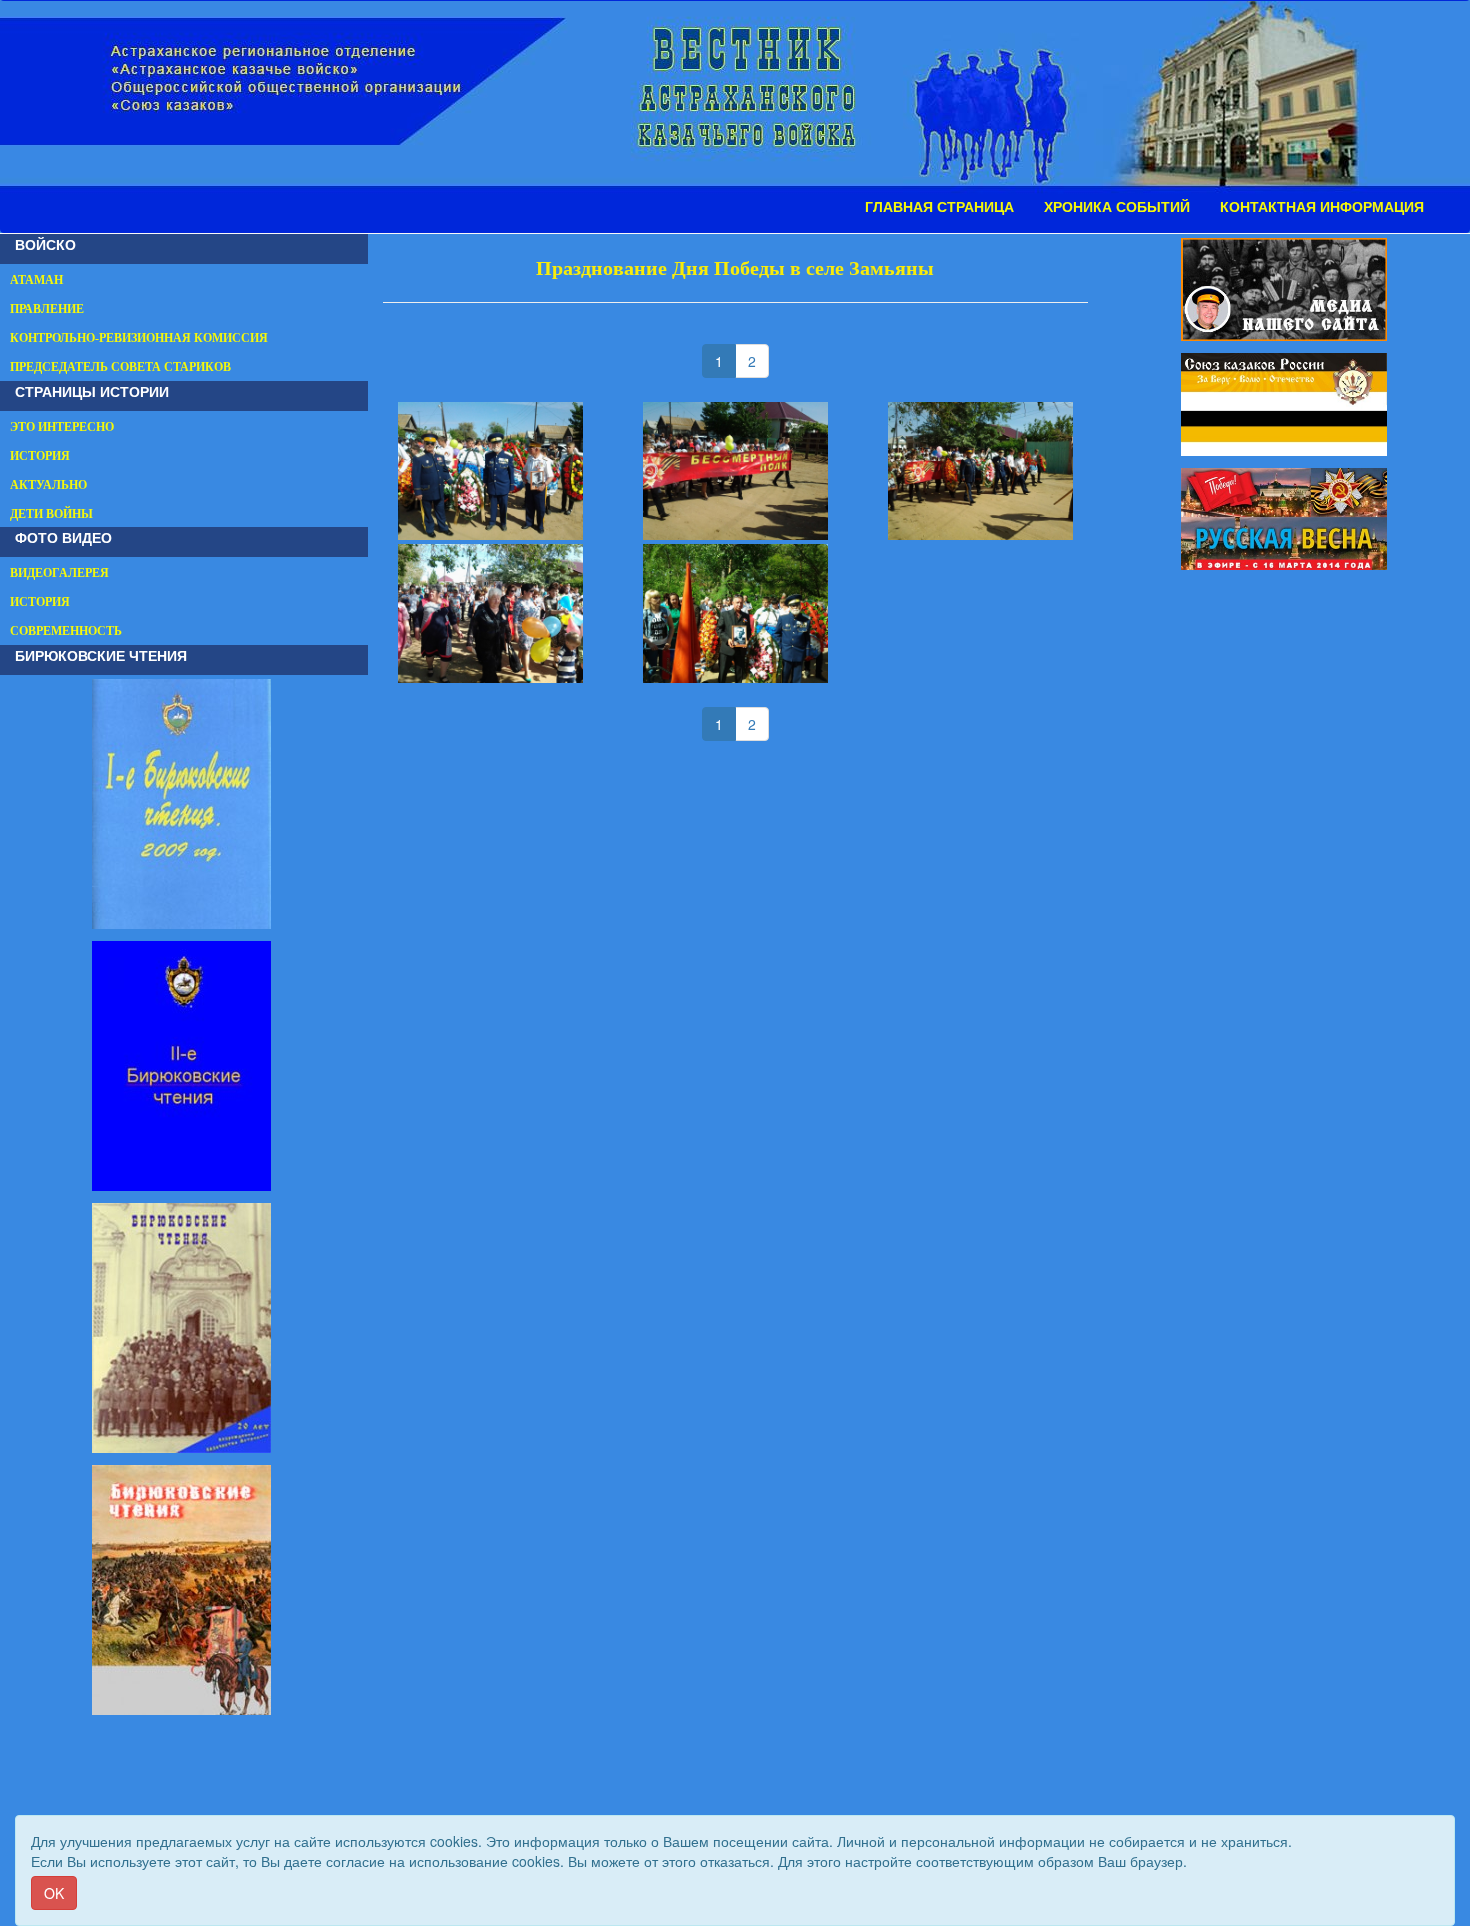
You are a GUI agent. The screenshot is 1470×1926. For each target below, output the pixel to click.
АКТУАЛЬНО (48, 485)
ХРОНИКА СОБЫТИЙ (1117, 207)
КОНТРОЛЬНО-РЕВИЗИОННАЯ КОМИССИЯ (139, 338)
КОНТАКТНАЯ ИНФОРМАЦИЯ (1322, 207)
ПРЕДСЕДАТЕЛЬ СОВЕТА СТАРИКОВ (120, 367)
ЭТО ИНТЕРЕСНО (62, 427)
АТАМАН (36, 280)
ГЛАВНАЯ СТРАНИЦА (939, 207)
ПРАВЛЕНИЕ (47, 309)
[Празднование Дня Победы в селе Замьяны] (490, 471)
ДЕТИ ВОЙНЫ (51, 514)
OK (54, 1893)
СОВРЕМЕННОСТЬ (66, 631)
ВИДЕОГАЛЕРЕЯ (59, 573)
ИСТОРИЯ (40, 456)
